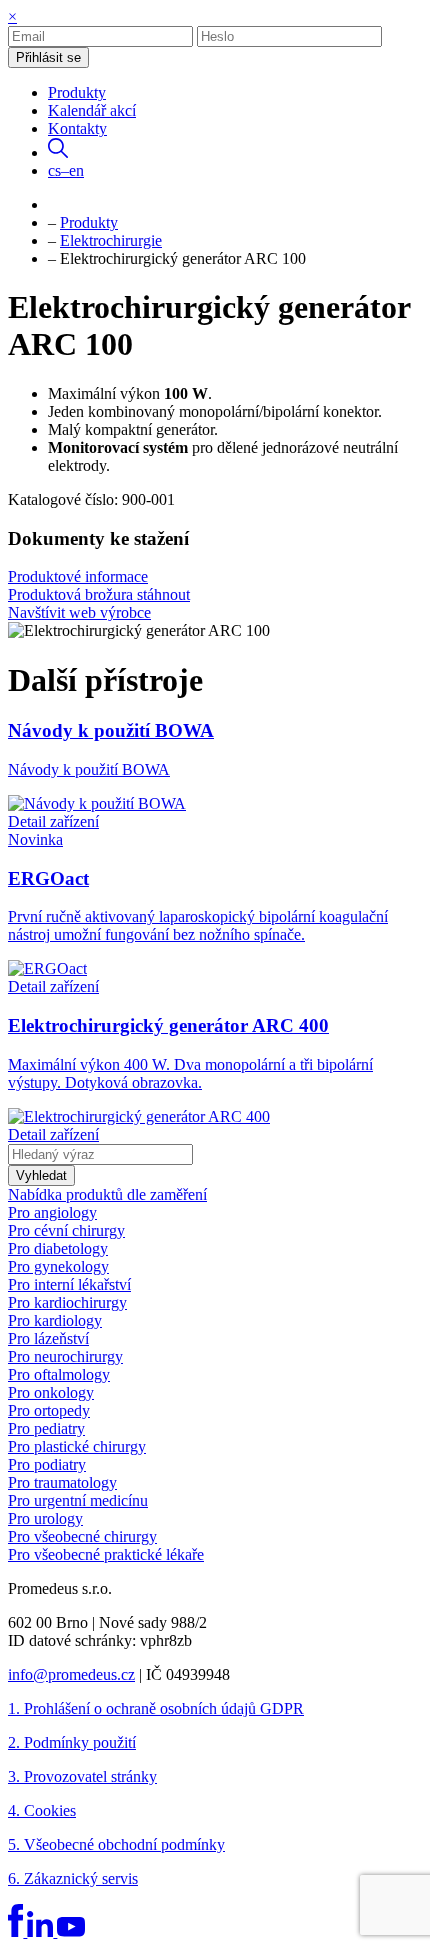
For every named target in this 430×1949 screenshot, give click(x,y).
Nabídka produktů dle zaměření (107, 1194)
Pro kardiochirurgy (67, 1302)
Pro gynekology (58, 1266)
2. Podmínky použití (72, 1742)
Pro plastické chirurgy (77, 1446)
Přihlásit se (48, 57)
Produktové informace (78, 576)
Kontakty (77, 128)
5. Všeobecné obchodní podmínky (116, 1844)
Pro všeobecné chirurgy (82, 1536)
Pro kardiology (55, 1320)
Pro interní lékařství (69, 1284)
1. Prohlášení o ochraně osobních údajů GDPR (156, 1708)
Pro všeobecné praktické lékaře (106, 1554)
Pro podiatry (47, 1464)
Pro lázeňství (48, 1338)
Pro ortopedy (49, 1410)
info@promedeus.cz (71, 1674)
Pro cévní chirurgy (66, 1230)
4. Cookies (42, 1810)
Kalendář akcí (92, 110)
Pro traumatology (62, 1482)
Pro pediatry (46, 1428)
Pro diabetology (58, 1248)
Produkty (77, 92)
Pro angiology (52, 1212)
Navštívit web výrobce (79, 612)
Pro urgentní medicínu (78, 1500)
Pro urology (45, 1518)
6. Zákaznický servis (73, 1878)
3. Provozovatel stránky (82, 1776)
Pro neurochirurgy (65, 1356)
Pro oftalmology (59, 1374)
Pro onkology (51, 1392)
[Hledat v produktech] (58, 152)
